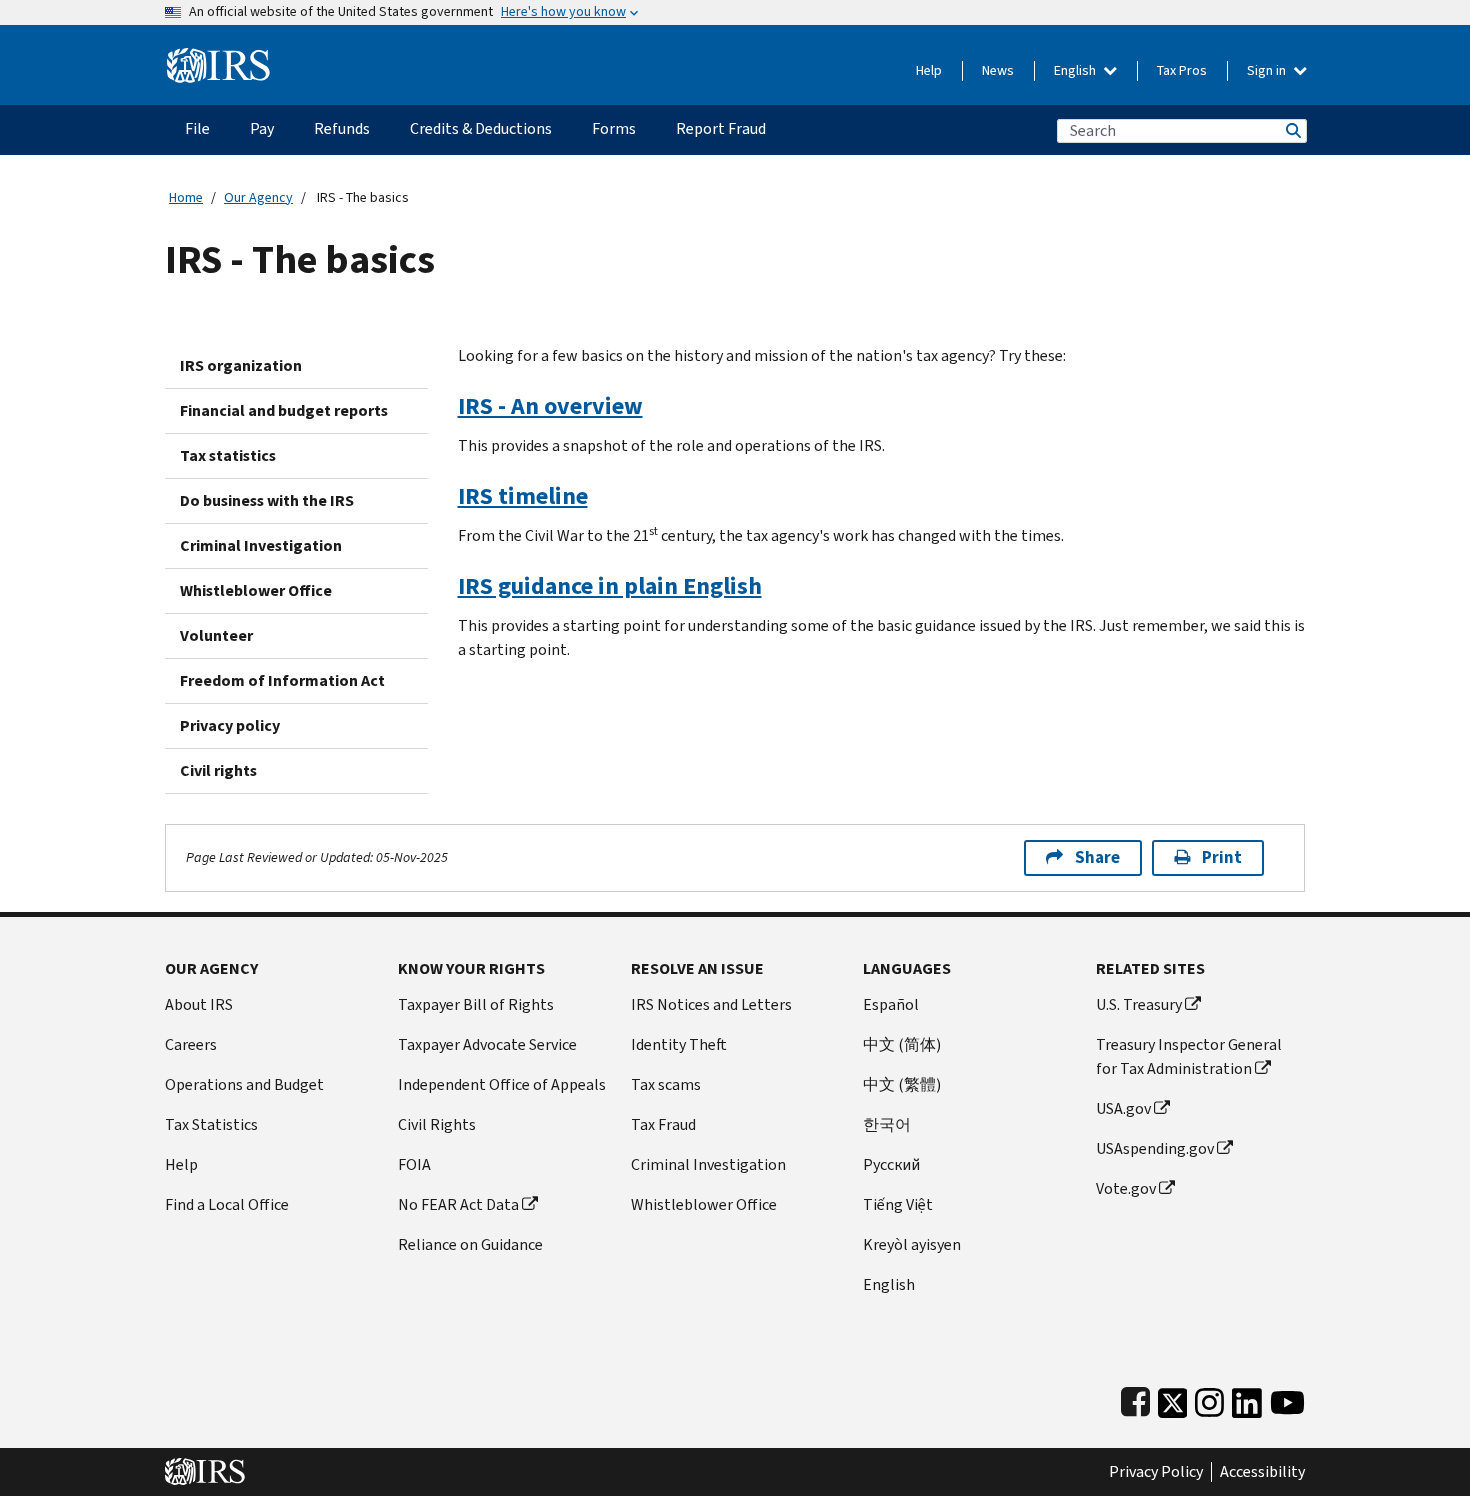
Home (186, 197)
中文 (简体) (902, 1044)
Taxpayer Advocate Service (487, 1044)
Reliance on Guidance (470, 1244)
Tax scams (666, 1084)
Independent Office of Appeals (502, 1084)
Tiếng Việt (898, 1204)
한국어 (887, 1124)
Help (929, 70)
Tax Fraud (663, 1124)
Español (891, 1004)
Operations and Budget (244, 1084)
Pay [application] (262, 128)
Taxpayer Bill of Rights (476, 1004)
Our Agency (258, 197)
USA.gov (1123, 1108)
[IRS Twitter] (1173, 1398)
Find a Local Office (227, 1204)
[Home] (218, 57)
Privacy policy (230, 725)
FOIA (414, 1164)
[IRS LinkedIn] (1247, 1398)
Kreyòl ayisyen (912, 1244)
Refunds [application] (342, 128)
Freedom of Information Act (282, 680)
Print (1222, 857)
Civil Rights (437, 1124)
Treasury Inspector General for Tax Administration (1189, 1056)
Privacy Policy (1156, 1472)
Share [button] (1097, 857)
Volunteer (216, 635)
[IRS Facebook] (1135, 1398)
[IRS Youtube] (1287, 1398)
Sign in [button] (1268, 70)
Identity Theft (679, 1044)
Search (1292, 130)
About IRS (199, 1004)
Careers (191, 1044)
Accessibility (1262, 1472)
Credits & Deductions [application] (481, 128)
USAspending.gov (1155, 1148)
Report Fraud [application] (721, 128)
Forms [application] (614, 128)
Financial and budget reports (284, 410)
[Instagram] (1209, 1398)
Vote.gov (1126, 1188)
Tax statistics (228, 455)
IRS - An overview (550, 406)
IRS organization (241, 365)
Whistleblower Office (256, 590)
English (1076, 70)
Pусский (891, 1164)
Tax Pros (1182, 70)
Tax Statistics (211, 1124)
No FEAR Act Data (458, 1204)
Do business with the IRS (267, 500)
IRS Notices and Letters (711, 1004)
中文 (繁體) (902, 1084)
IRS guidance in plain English (610, 586)
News (998, 70)
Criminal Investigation (261, 545)
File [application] (197, 128)
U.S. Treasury (1139, 1004)
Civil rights (218, 770)
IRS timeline (523, 496)
